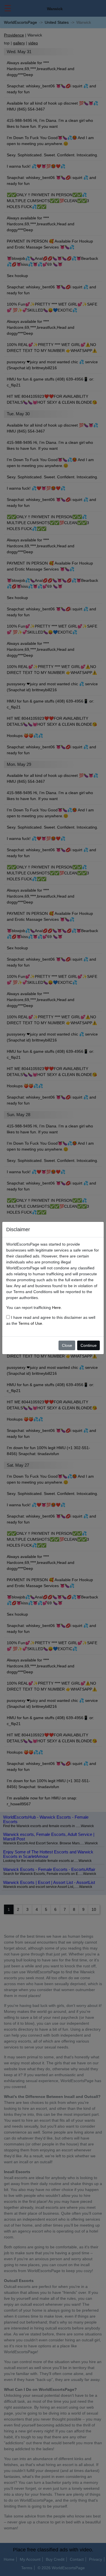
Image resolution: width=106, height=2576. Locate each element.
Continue (89, 1345)
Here (56, 1308)
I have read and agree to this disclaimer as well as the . (51, 1320)
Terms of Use (30, 1323)
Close (67, 1345)
